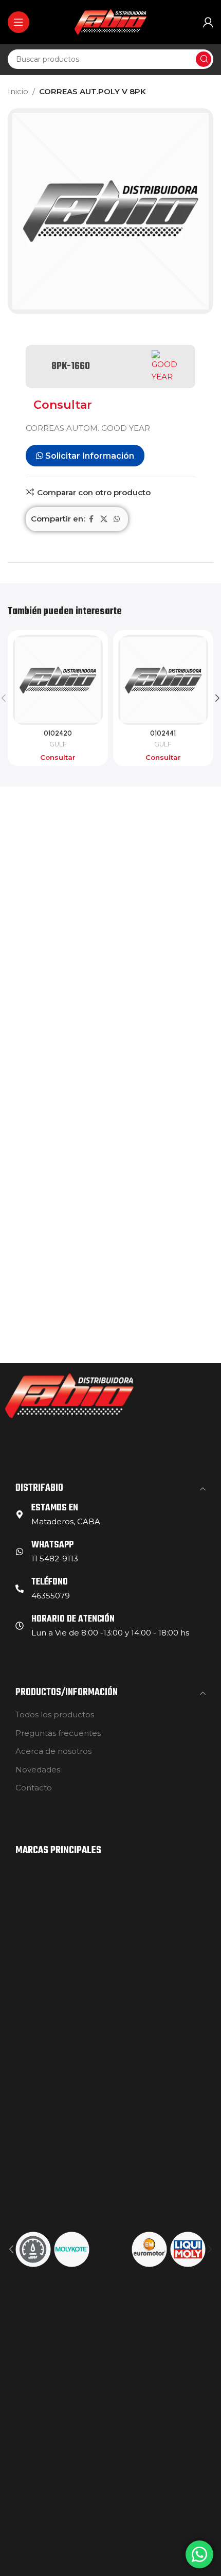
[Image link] (69, 1395)
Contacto (34, 1788)
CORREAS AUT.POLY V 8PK (93, 91)
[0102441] (163, 680)
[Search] (204, 59)
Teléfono (50, 1582)
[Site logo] (110, 21)
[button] (11, 2249)
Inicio (18, 91)
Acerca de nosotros (53, 1751)
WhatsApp (52, 1545)
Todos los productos (55, 1715)
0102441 (163, 733)
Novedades (38, 1770)
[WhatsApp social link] (117, 519)
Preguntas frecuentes (58, 1733)
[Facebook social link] (91, 519)
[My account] (208, 22)
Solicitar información (89, 456)
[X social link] (104, 519)
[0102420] (58, 680)
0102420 (58, 733)
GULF (58, 744)
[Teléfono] (20, 1589)
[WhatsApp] (20, 1552)
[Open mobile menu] (19, 22)
